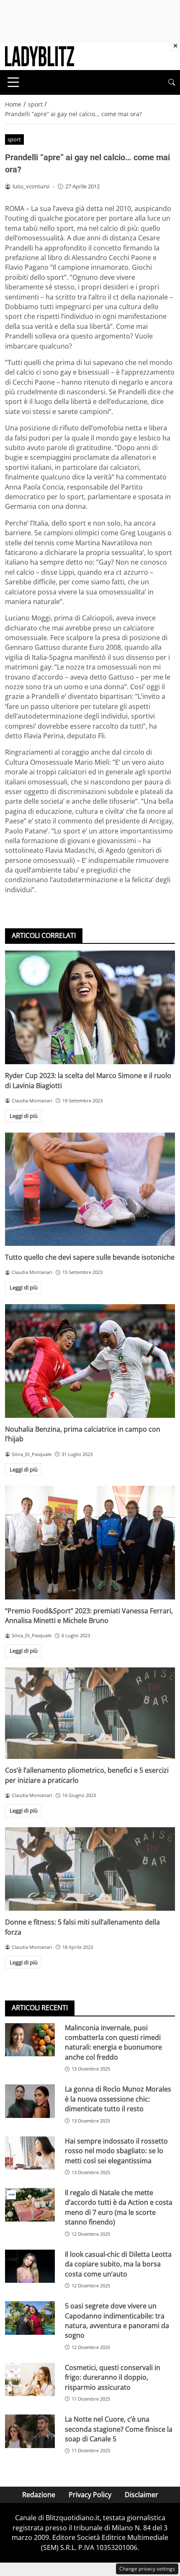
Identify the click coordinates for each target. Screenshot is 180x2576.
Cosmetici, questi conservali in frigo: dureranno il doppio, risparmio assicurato (113, 2377)
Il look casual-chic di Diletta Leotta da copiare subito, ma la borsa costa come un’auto (118, 2264)
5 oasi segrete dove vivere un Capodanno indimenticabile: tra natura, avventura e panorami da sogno (117, 2321)
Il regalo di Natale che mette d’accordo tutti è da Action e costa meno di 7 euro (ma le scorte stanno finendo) (119, 2207)
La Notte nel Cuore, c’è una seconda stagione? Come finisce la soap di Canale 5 (119, 2429)
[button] (172, 82)
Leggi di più (24, 1116)
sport (14, 139)
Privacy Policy (90, 2495)
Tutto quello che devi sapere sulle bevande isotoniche (90, 1257)
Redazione (39, 2495)
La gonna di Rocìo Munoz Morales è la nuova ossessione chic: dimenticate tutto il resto (118, 2099)
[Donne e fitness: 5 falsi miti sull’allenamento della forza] (90, 1869)
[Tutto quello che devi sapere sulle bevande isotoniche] (90, 1189)
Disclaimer (141, 2495)
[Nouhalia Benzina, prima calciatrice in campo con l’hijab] (90, 1361)
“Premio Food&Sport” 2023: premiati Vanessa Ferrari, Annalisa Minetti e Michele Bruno (89, 1616)
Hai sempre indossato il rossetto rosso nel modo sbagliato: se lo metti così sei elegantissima (116, 2151)
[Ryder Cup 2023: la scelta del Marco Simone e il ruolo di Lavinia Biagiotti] (90, 1007)
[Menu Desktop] (13, 82)
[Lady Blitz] (40, 55)
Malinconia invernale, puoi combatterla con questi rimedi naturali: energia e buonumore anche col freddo (113, 2042)
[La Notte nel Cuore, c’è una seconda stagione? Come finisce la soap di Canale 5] (30, 2431)
